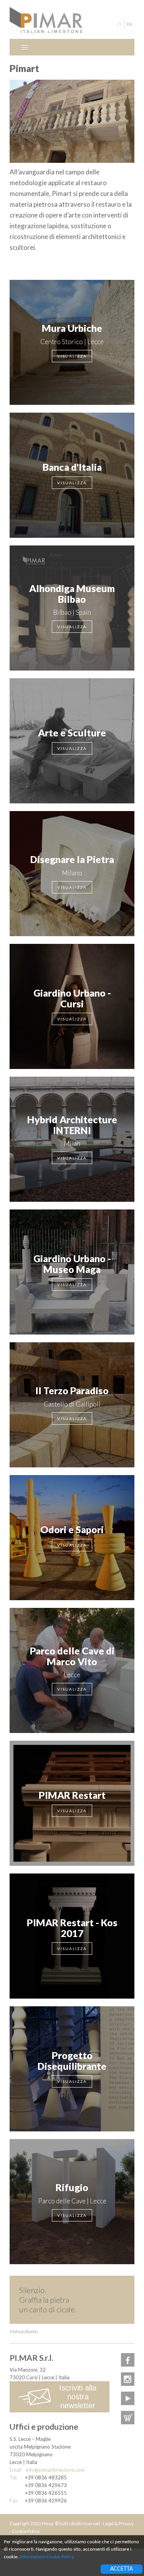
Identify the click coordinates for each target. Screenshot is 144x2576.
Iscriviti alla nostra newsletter (78, 2397)
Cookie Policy (26, 2531)
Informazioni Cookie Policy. (47, 2557)
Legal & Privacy (118, 2523)
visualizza (72, 356)
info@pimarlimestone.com (55, 2470)
